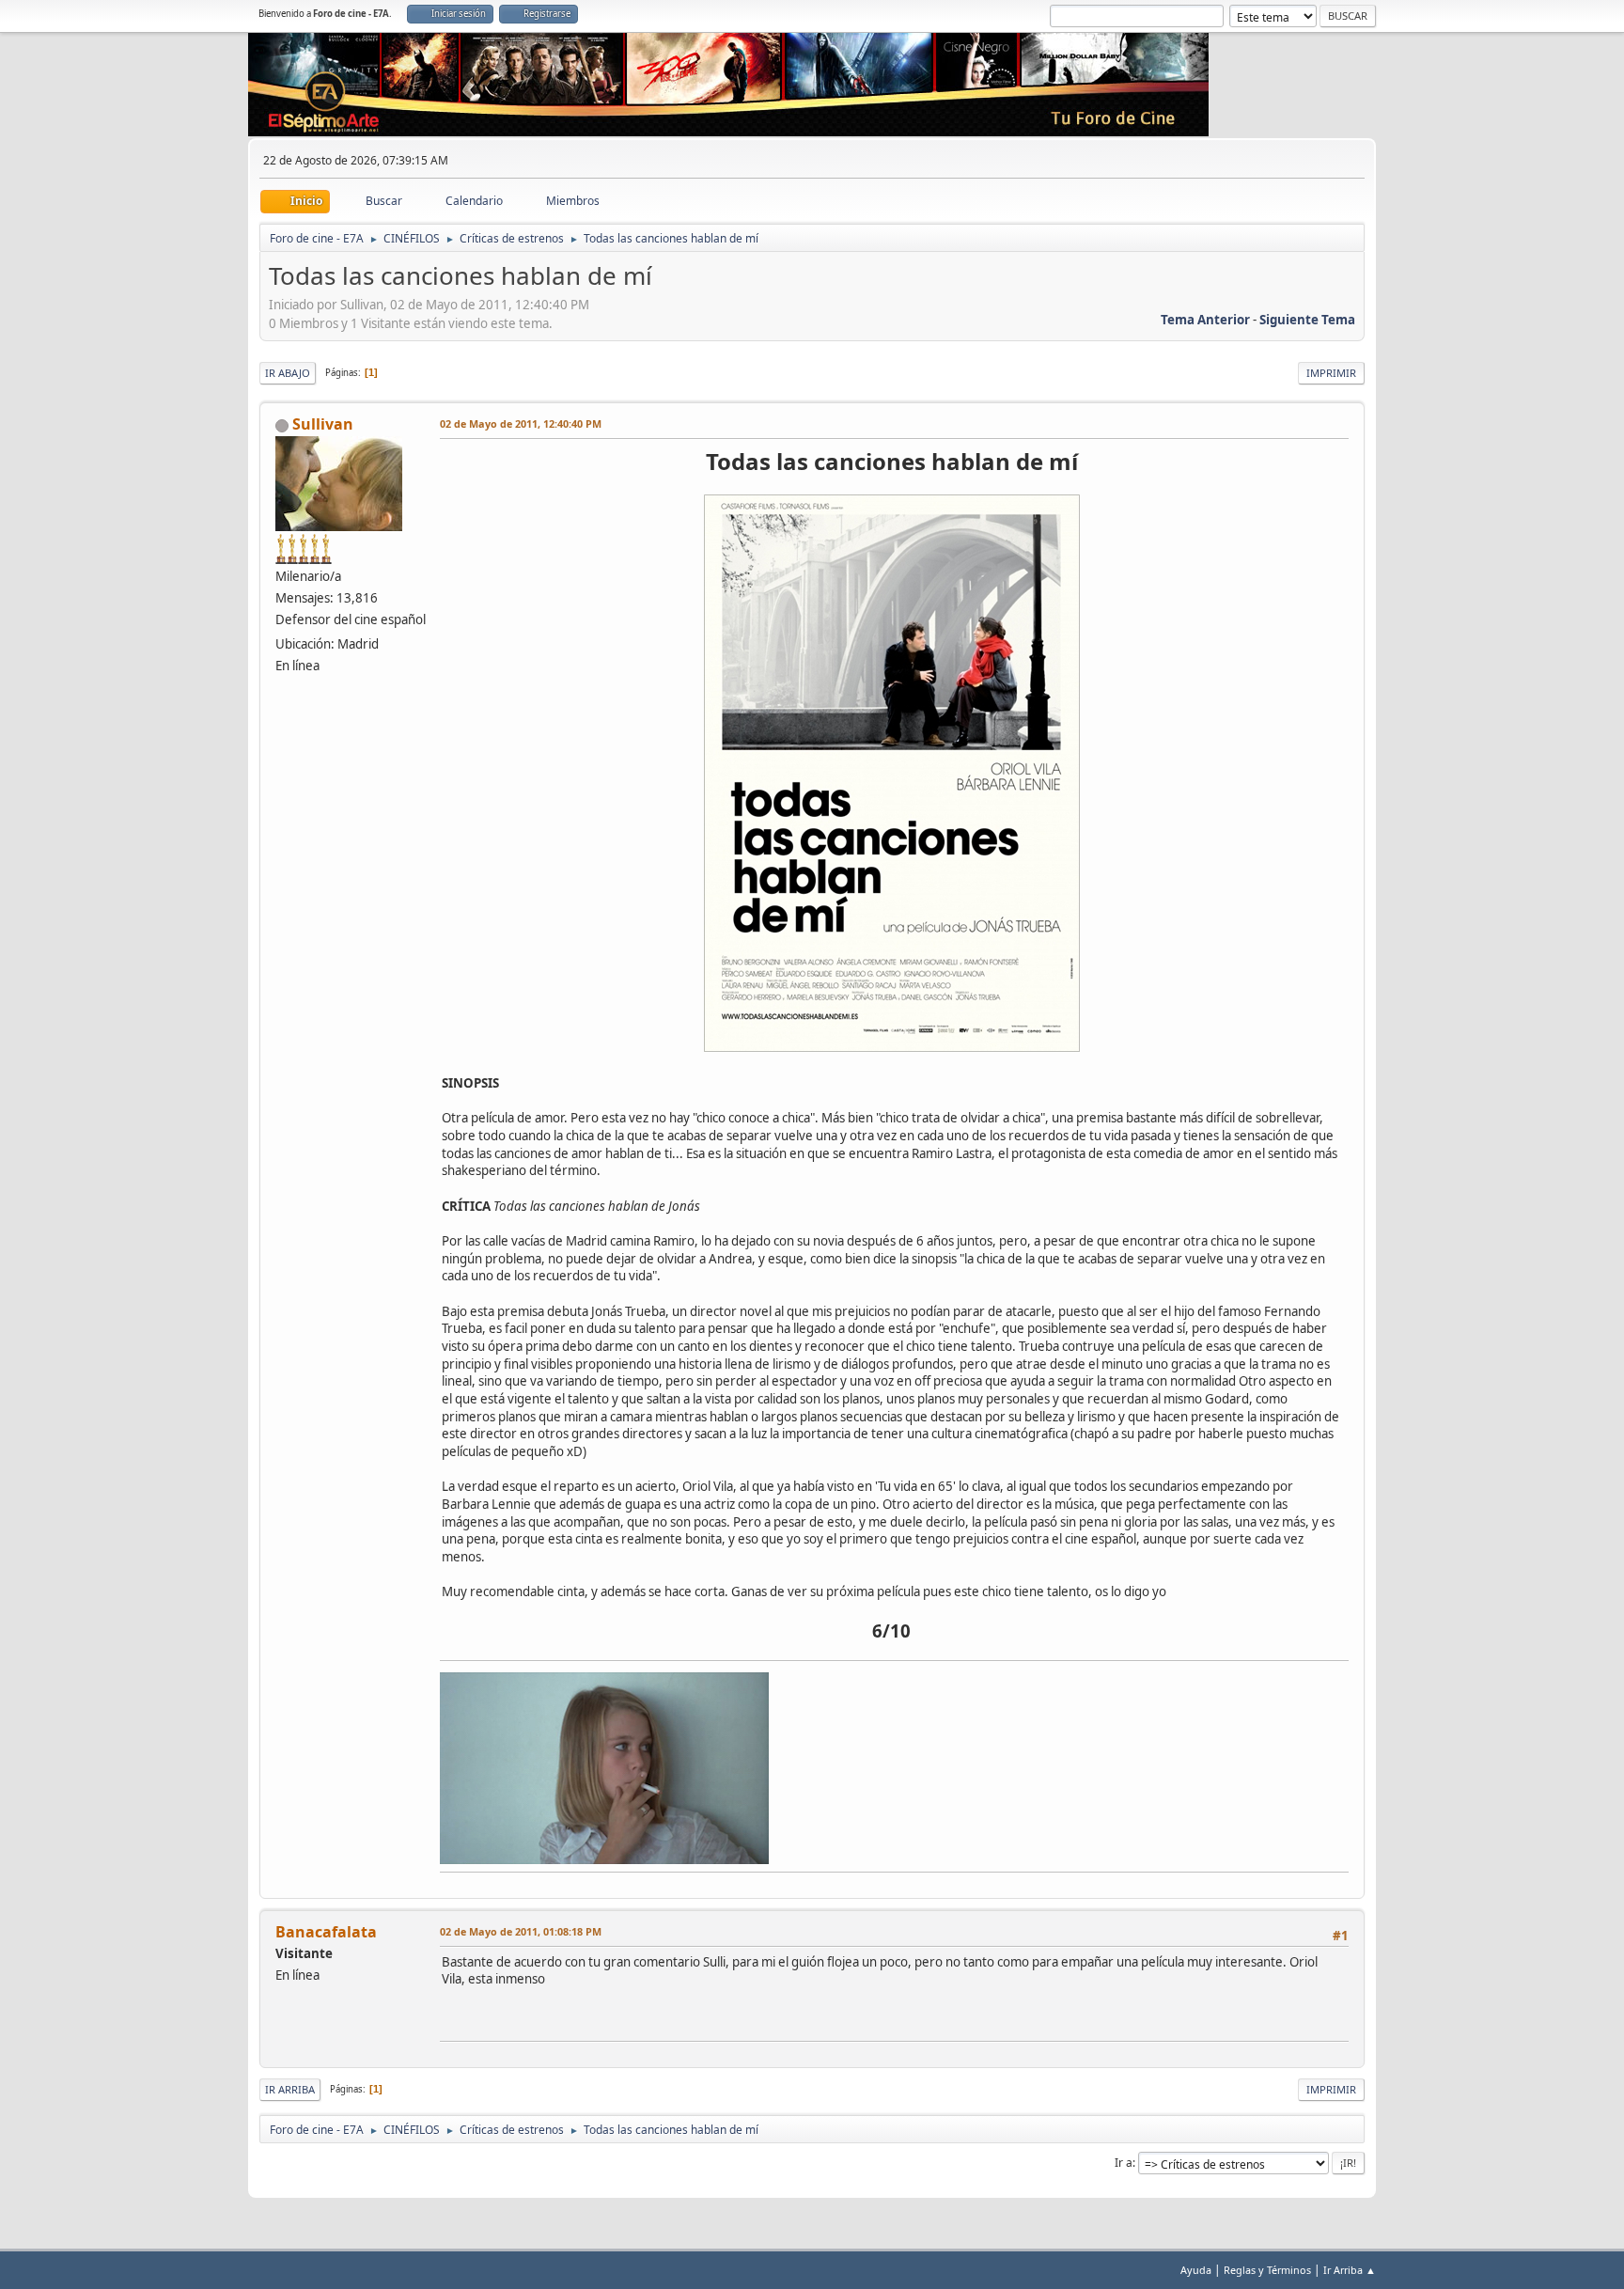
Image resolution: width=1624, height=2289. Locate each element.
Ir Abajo (288, 373)
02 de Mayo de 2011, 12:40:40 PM (521, 423)
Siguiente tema (1307, 320)
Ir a (1124, 2163)
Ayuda (1196, 2270)
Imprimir (1331, 373)
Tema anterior (1205, 320)
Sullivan (323, 424)
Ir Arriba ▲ (1350, 2270)
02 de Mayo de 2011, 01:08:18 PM (521, 1931)
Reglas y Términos (1267, 2270)
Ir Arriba (290, 2089)
